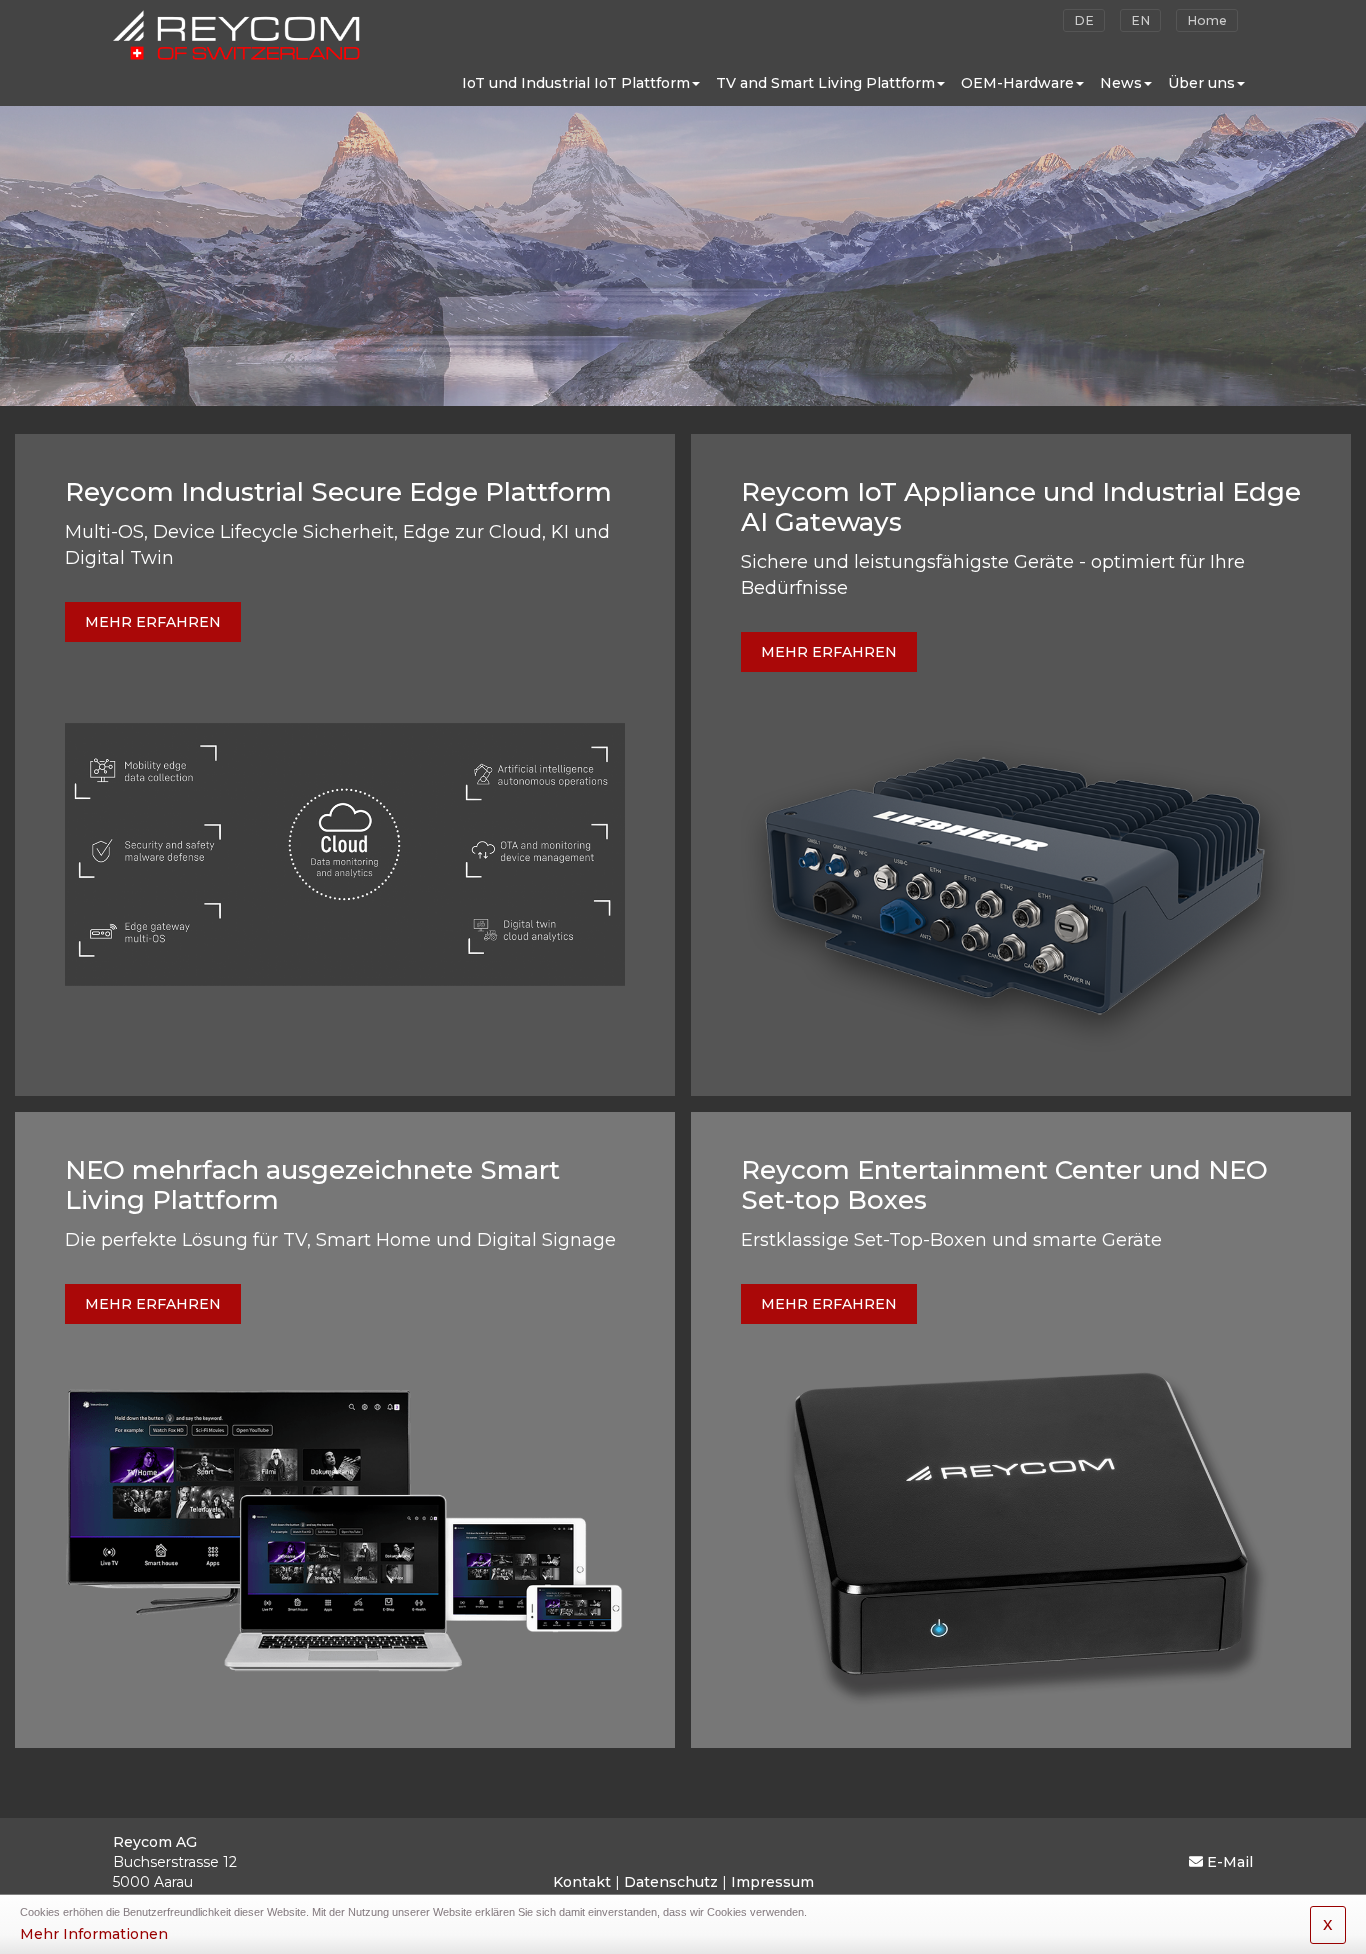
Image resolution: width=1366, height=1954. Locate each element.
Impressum (772, 1882)
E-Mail (1230, 1862)
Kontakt (582, 1882)
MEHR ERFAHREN (153, 622)
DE (1084, 20)
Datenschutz (671, 1882)
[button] (581, 83)
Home (1207, 20)
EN (1140, 20)
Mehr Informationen (94, 1934)
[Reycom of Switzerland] (236, 30)
